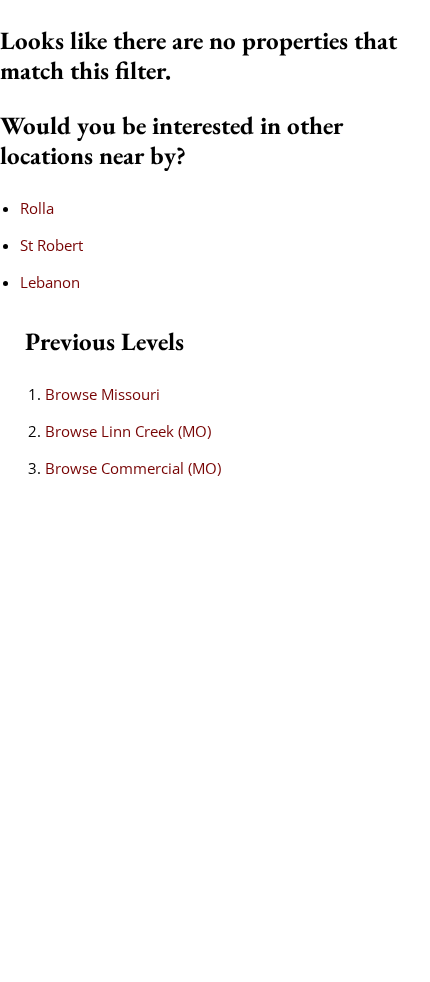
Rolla (37, 208)
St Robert (51, 245)
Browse (102, 394)
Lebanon (50, 282)
